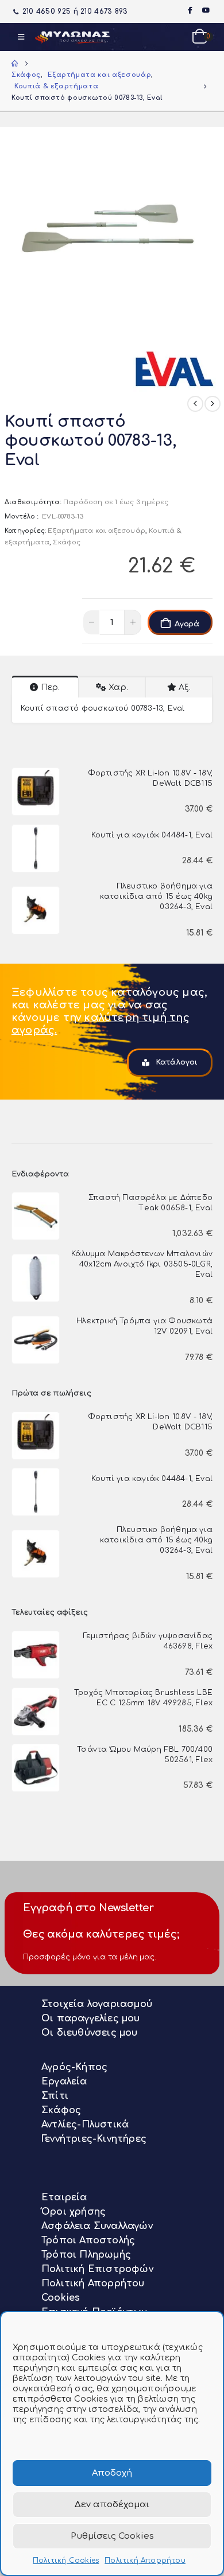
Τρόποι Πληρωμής (86, 2255)
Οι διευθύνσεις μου (90, 2033)
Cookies (61, 2298)
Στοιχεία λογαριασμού (97, 2004)
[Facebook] (190, 10)
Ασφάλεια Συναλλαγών (97, 2226)
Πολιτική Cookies (66, 2561)
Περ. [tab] (51, 687)
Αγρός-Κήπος (74, 2067)
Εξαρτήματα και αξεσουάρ (96, 531)
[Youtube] (206, 10)
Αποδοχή (112, 2473)
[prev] (195, 404)
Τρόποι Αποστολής (88, 2240)
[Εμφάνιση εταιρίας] (176, 365)
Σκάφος (67, 542)
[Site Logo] (72, 37)
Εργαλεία (64, 2082)
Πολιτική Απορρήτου (145, 2561)
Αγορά (187, 624)
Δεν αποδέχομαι (112, 2505)
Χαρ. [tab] (118, 687)
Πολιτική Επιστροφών (97, 2269)
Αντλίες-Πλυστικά (85, 2125)
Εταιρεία (64, 2197)
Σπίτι (55, 2096)
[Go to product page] (36, 792)
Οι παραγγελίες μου (91, 2018)
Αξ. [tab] (185, 687)
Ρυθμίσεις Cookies (112, 2536)
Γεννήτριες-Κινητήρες (94, 2139)
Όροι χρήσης (74, 2212)
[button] (21, 37)
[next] (213, 404)
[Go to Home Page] (15, 64)
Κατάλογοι (175, 1062)
